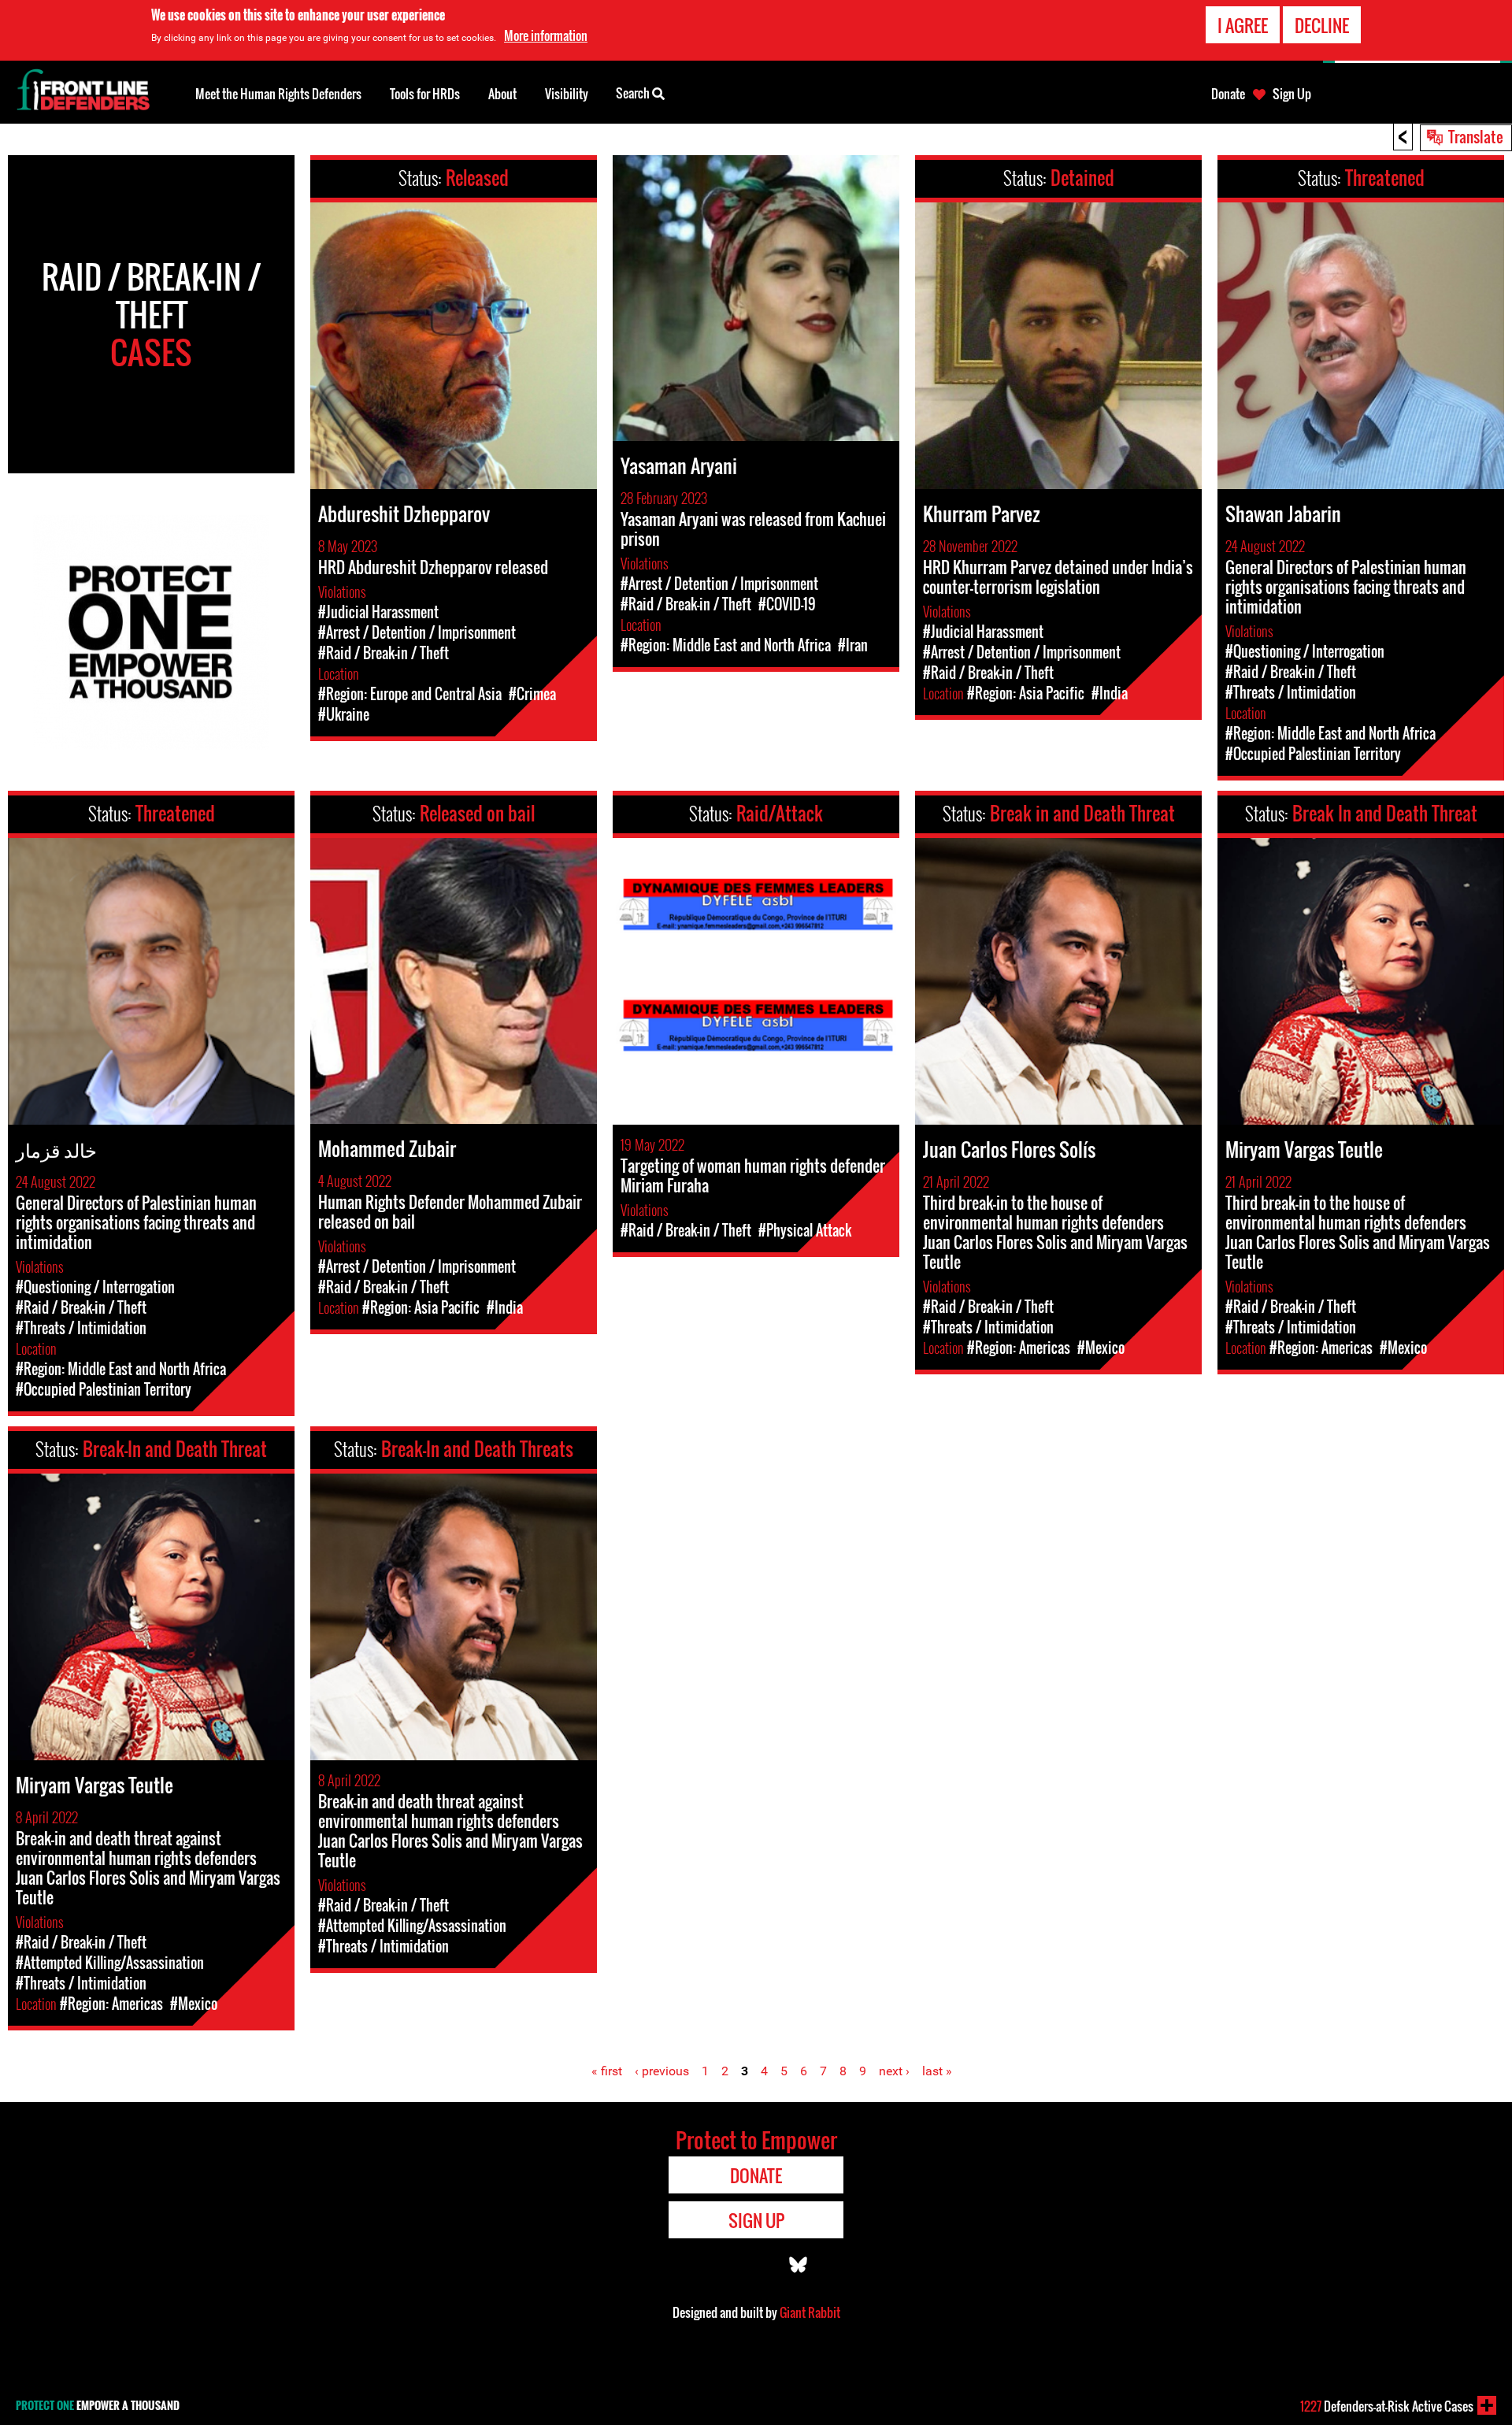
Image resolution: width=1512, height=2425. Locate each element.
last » (937, 2071)
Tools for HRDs (425, 94)
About (502, 94)
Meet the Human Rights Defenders (278, 94)
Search (634, 93)
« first (607, 2071)
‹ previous (662, 2071)
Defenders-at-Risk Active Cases (1387, 2406)
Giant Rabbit (810, 2312)
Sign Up (1292, 94)
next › (894, 2071)
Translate (1476, 136)
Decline (1322, 25)
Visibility (567, 94)
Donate (1228, 94)
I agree (1243, 25)
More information (546, 35)
